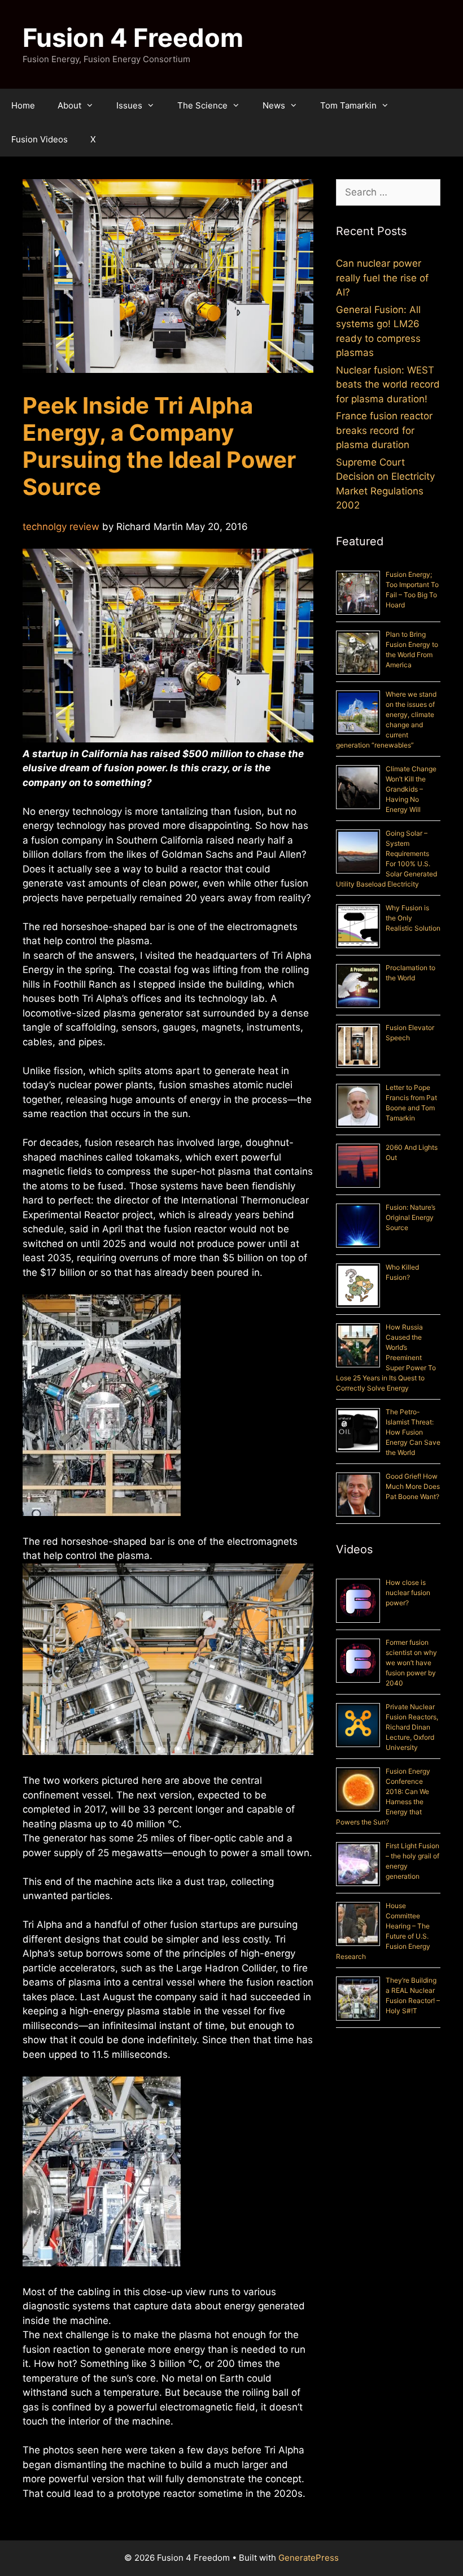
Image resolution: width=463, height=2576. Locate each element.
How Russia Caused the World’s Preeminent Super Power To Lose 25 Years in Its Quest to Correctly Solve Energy (386, 1357)
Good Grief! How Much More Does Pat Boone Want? (413, 1486)
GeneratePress (309, 2558)
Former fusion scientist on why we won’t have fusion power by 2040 (411, 1663)
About (69, 105)
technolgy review (61, 527)
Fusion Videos (40, 139)
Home (23, 105)
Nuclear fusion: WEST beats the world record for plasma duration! (388, 385)
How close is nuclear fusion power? (408, 1593)
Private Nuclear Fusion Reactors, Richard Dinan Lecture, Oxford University (412, 1727)
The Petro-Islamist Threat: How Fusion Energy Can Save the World (413, 1432)
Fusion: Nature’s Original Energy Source (410, 1217)
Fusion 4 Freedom (133, 38)
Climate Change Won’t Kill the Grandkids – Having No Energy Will (411, 789)
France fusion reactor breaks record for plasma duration (384, 430)
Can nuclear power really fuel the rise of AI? (382, 278)
